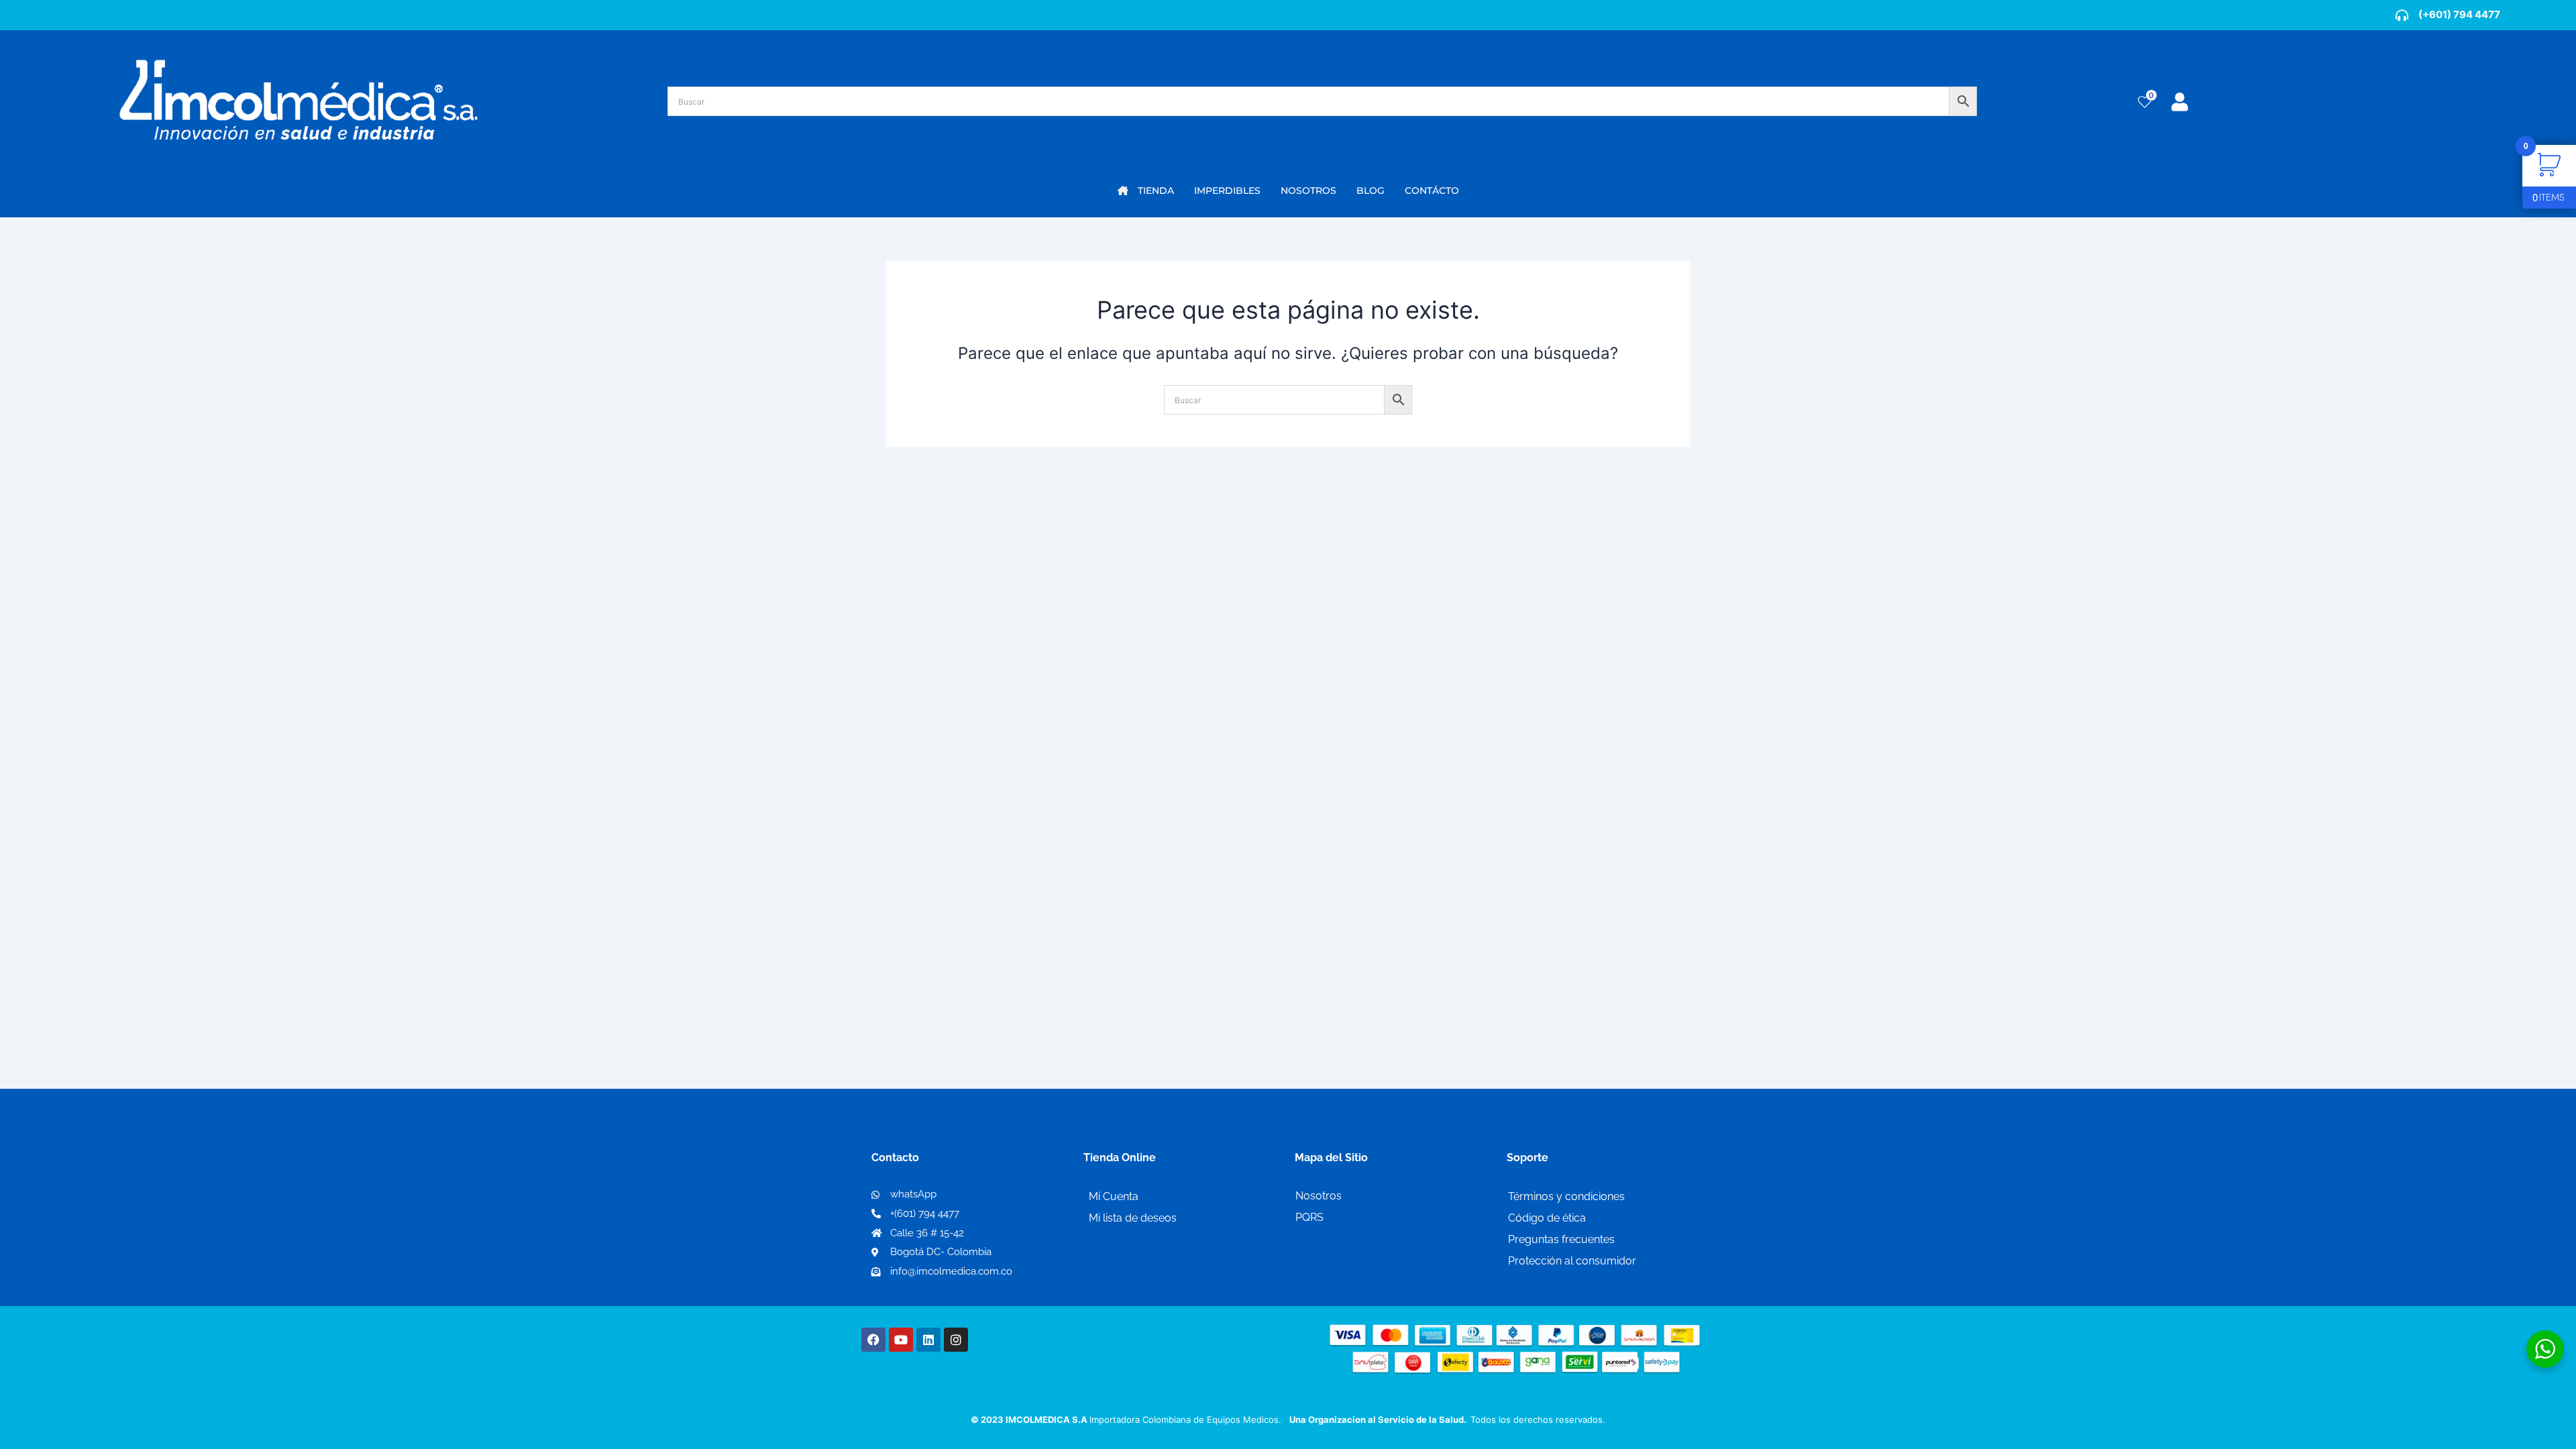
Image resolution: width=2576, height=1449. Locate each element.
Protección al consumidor (1572, 1261)
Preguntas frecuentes (1561, 1239)
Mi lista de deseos (1133, 1218)
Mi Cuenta (1114, 1196)
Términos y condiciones (1566, 1196)
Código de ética (1547, 1218)
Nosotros (1319, 1196)
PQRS (1309, 1217)
